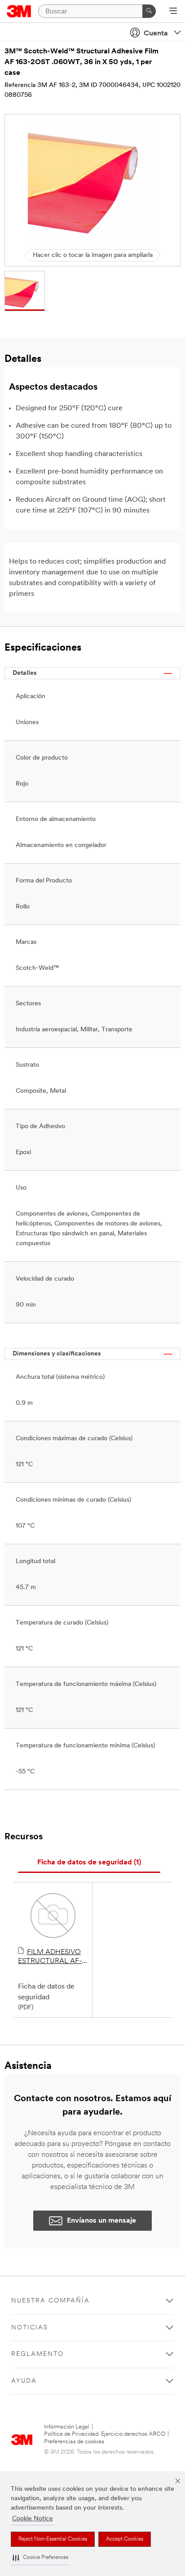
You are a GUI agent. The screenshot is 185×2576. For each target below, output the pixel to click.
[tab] (89, 1863)
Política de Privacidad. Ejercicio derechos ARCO (105, 2434)
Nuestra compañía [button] (51, 2301)
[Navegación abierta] (173, 12)
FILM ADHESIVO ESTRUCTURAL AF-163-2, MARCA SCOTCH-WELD (50, 1957)
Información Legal (67, 2427)
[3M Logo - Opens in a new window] (19, 11)
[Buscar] (149, 11)
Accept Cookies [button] (125, 2539)
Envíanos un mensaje (101, 2221)
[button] (40, 2558)
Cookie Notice (33, 2519)
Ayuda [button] (24, 2381)
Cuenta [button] (156, 34)
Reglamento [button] (37, 2354)
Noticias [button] (30, 2328)
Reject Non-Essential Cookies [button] (53, 2539)
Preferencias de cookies (74, 2442)
